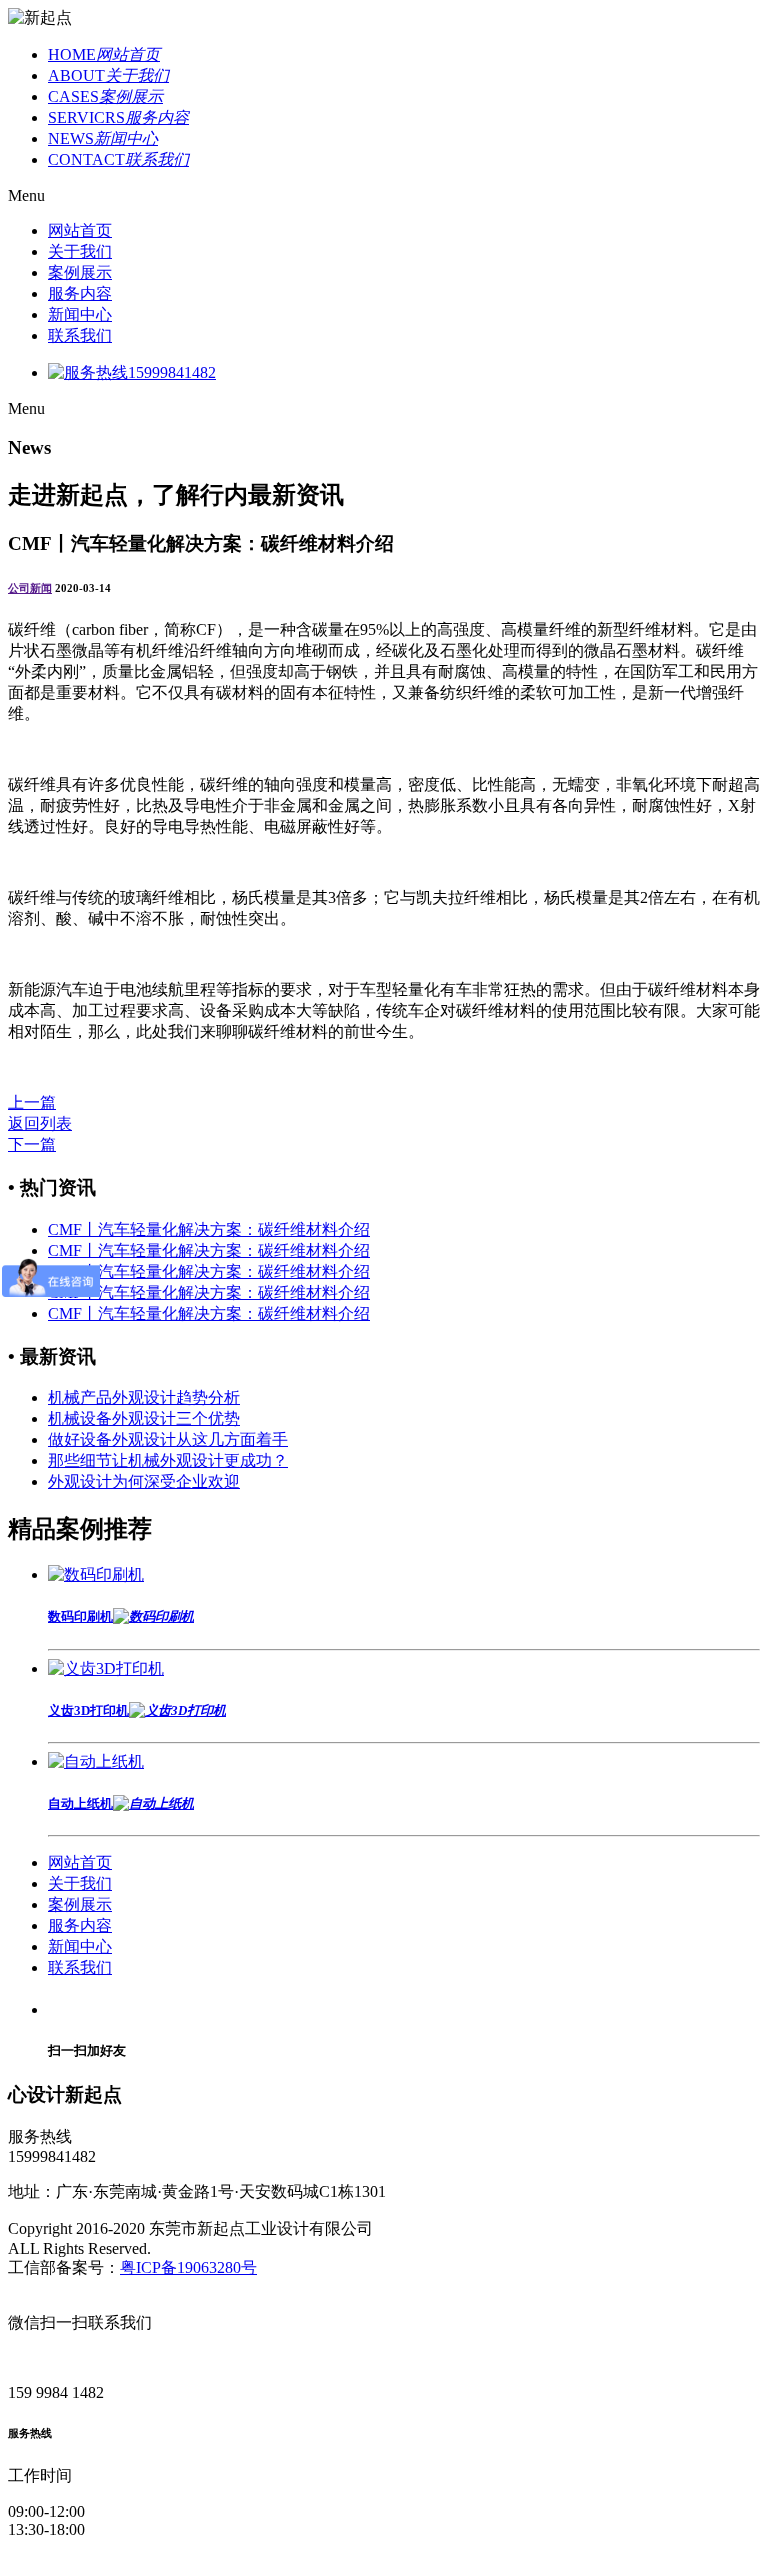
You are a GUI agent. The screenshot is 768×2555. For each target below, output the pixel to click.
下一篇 (32, 1144)
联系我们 (80, 335)
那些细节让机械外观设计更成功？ (168, 1460)
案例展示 (80, 272)
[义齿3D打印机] (106, 1668)
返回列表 (40, 1123)
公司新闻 (30, 588)
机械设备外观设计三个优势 (144, 1418)
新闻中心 (80, 314)
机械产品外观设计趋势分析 (144, 1397)
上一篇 (32, 1102)
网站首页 (80, 230)
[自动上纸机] (96, 1761)
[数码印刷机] (96, 1574)
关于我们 (80, 251)
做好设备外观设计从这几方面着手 (168, 1439)
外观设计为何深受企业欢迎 (144, 1481)
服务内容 (80, 293)
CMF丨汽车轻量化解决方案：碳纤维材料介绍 (209, 1229)
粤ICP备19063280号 (188, 2267)
